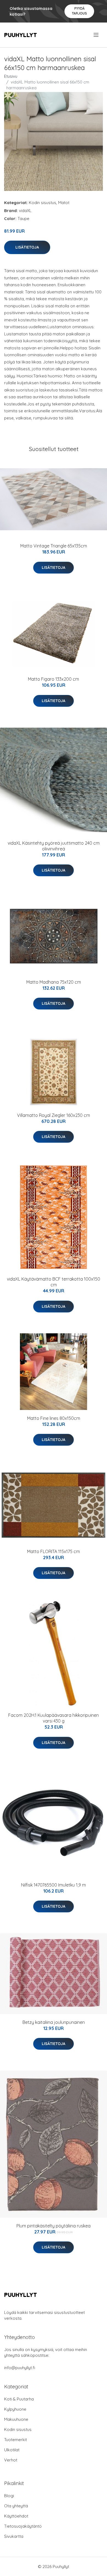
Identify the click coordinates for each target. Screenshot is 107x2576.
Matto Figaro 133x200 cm (54, 679)
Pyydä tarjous (79, 11)
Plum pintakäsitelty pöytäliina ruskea (54, 2226)
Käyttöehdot (16, 2516)
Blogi (9, 2496)
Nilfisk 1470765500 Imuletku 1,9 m (54, 1885)
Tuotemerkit (16, 2440)
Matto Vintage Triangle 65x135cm (54, 546)
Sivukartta (14, 2536)
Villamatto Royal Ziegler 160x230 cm (54, 1115)
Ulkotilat (12, 2450)
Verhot (11, 2460)
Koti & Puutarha (19, 2399)
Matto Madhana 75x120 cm (54, 982)
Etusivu (11, 76)
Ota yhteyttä (16, 2506)
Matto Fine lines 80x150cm (54, 1418)
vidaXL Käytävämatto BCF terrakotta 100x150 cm (54, 1282)
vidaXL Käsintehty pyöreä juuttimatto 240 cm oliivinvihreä (54, 846)
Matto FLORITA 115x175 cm (54, 1551)
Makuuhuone (16, 2419)
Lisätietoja (27, 247)
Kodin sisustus (43, 203)
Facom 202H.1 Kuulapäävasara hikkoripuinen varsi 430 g (54, 1718)
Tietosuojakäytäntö (23, 2526)
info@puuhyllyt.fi (20, 2368)
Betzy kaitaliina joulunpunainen (54, 2022)
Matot (64, 203)
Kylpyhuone (15, 2409)
